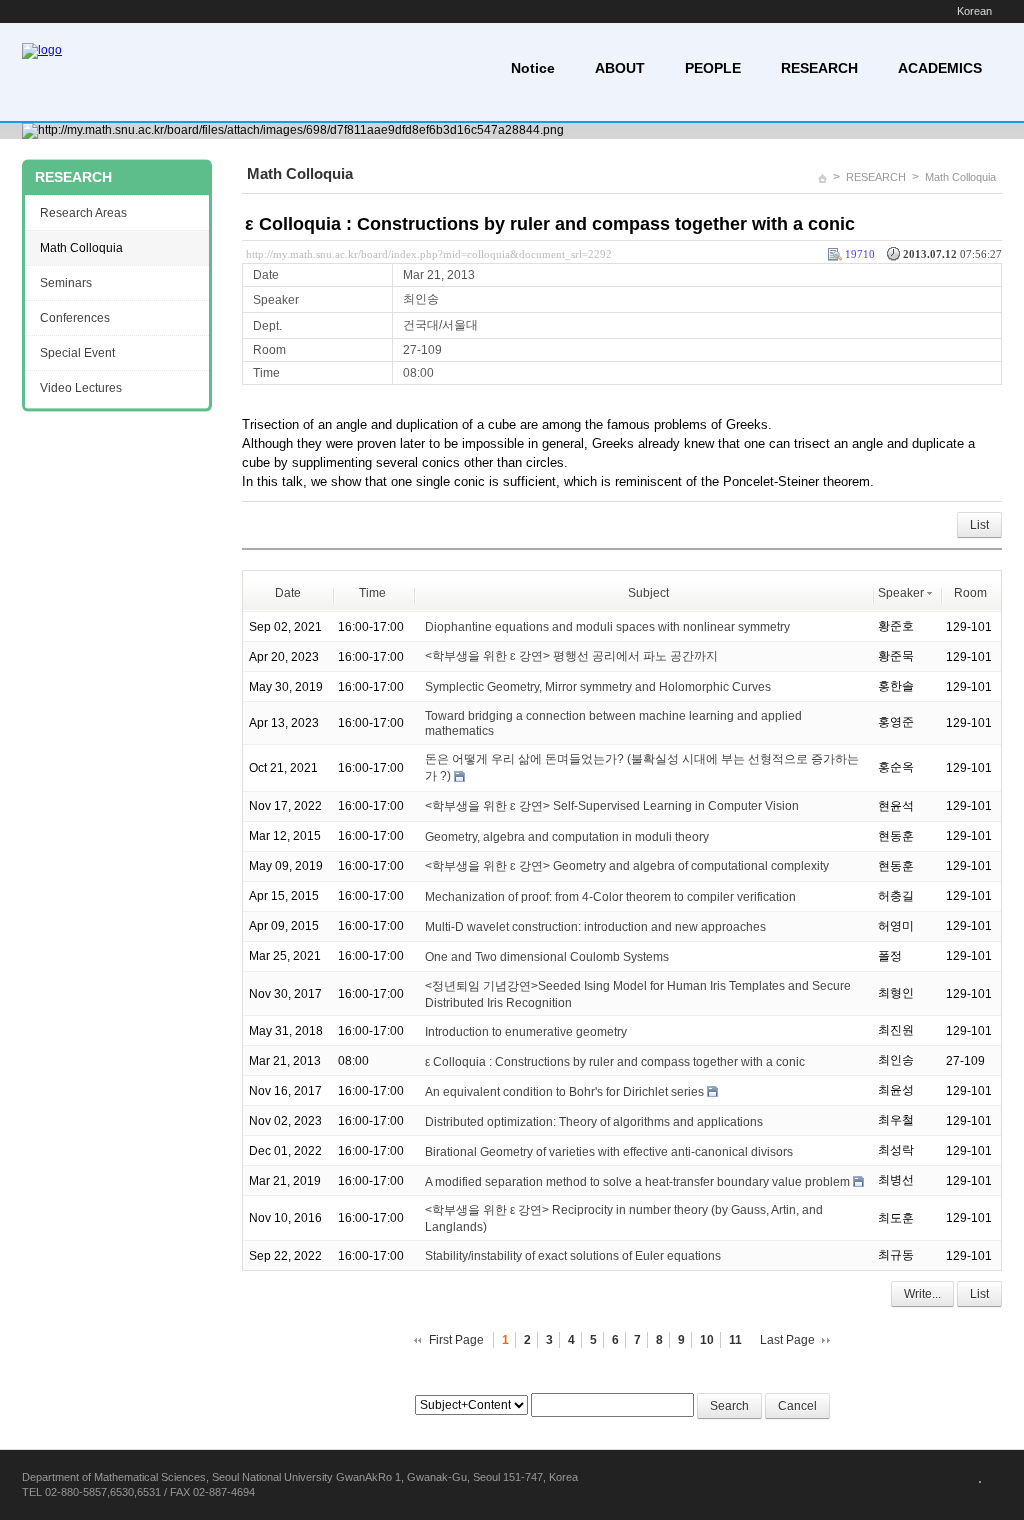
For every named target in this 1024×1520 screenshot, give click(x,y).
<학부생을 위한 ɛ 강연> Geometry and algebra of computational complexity (627, 866)
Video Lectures (81, 388)
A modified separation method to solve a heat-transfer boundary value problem (637, 1181)
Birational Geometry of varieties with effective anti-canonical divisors (609, 1151)
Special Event (77, 353)
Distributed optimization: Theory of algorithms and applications (594, 1121)
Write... (922, 1294)
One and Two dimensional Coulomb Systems (547, 957)
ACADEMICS (940, 68)
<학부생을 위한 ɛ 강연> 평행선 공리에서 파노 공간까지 (571, 656)
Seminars (66, 283)
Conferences (75, 318)
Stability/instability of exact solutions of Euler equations (573, 1256)
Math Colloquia (960, 177)
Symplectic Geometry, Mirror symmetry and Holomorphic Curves (598, 687)
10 (707, 1340)
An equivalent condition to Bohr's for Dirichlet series (564, 1091)
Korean (974, 11)
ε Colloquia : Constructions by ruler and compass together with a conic (550, 224)
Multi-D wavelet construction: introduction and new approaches (595, 927)
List (979, 525)
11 (735, 1340)
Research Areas (83, 213)
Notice (533, 68)
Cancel (797, 1406)
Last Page (787, 1340)
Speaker (901, 593)
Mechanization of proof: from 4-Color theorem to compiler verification (610, 897)
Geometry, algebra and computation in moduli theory (567, 837)
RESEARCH (819, 68)
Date (288, 593)
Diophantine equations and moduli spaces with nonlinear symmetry (607, 627)
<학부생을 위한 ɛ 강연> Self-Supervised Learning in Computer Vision (612, 806)
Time (372, 593)
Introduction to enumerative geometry (526, 1031)
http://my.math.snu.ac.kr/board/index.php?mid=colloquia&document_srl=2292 (429, 254)
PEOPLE (713, 68)
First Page (456, 1340)
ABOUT (620, 68)
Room (970, 593)
